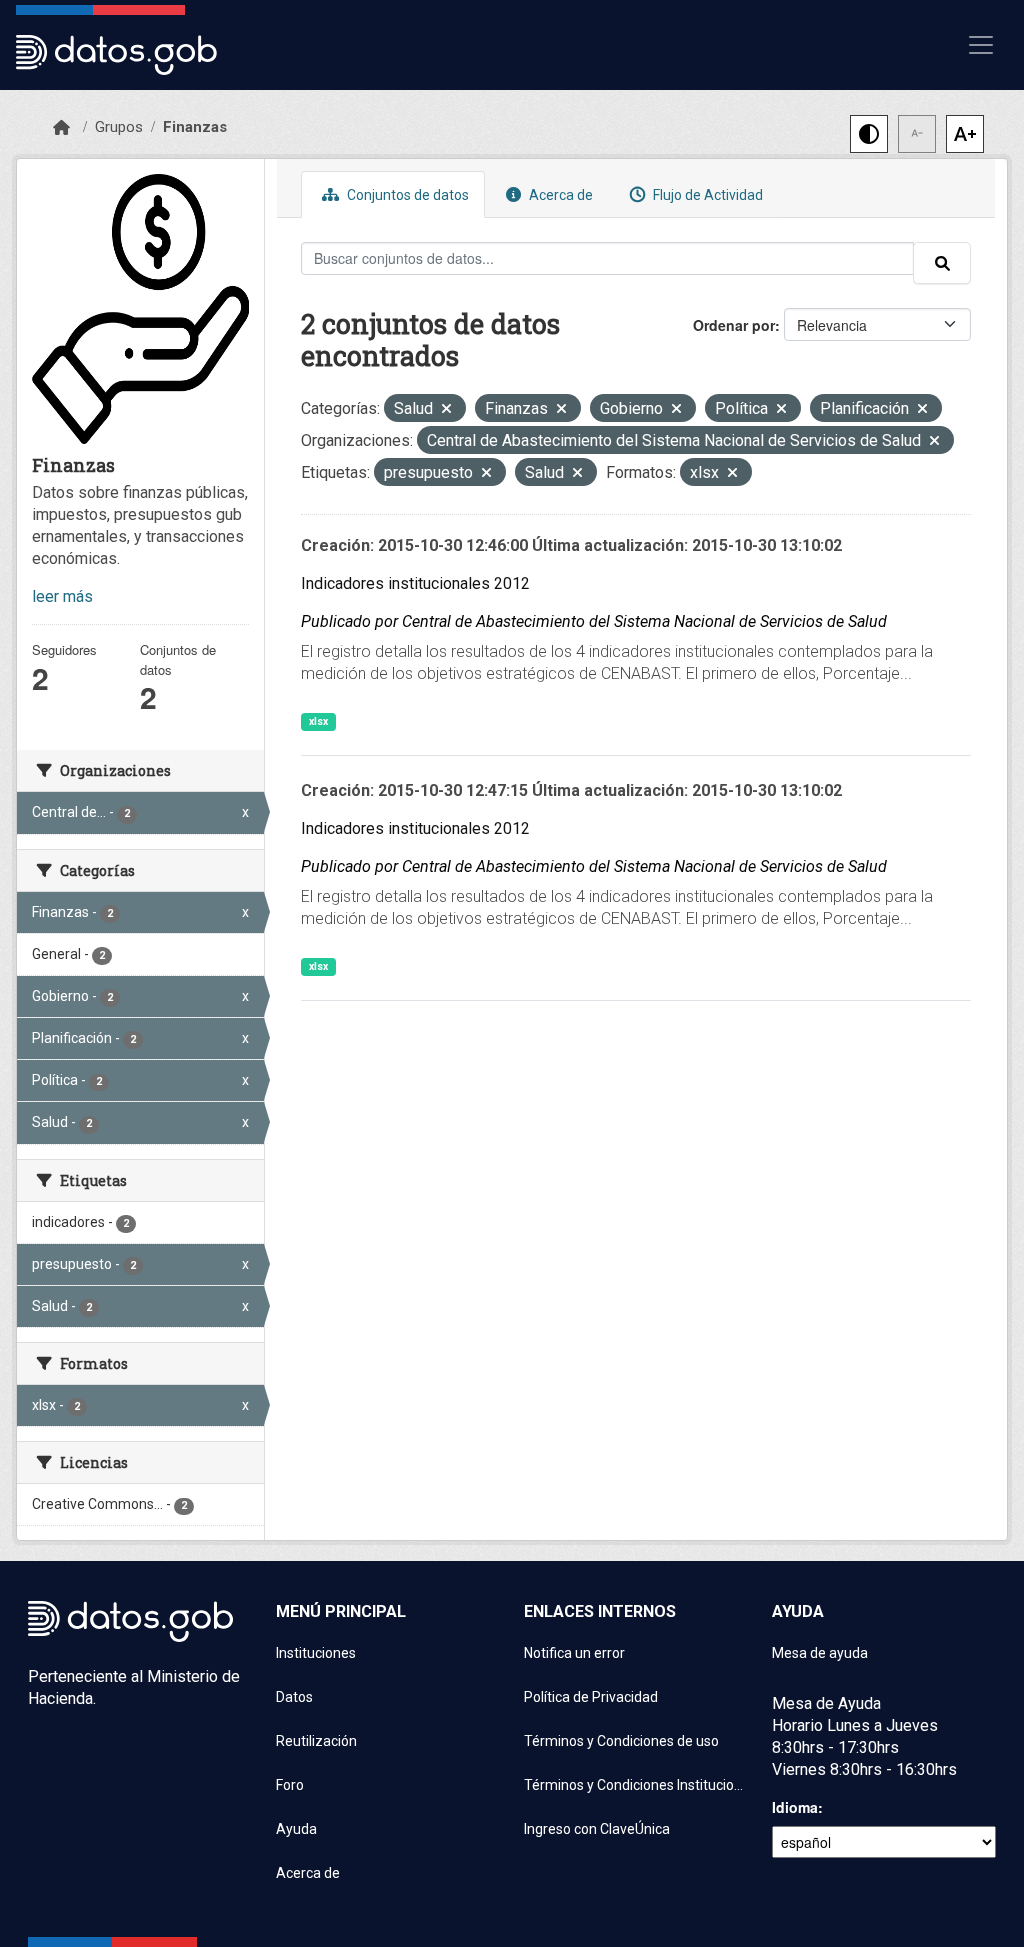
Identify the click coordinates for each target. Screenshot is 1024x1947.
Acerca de (559, 195)
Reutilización (316, 1741)
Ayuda (296, 1829)
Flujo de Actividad (706, 195)
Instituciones (316, 1653)
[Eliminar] (446, 410)
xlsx (318, 721)
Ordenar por (734, 325)
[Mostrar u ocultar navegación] (981, 45)
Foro (290, 1785)
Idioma (795, 1807)
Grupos (119, 127)
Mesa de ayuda (820, 1653)
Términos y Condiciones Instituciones (636, 1785)
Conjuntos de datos (406, 195)
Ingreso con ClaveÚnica (597, 1829)
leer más (62, 596)
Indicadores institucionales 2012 (415, 583)
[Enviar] (942, 263)
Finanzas (195, 127)
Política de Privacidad (591, 1697)
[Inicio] (61, 128)
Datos (294, 1697)
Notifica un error (574, 1653)
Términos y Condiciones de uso (621, 1741)
